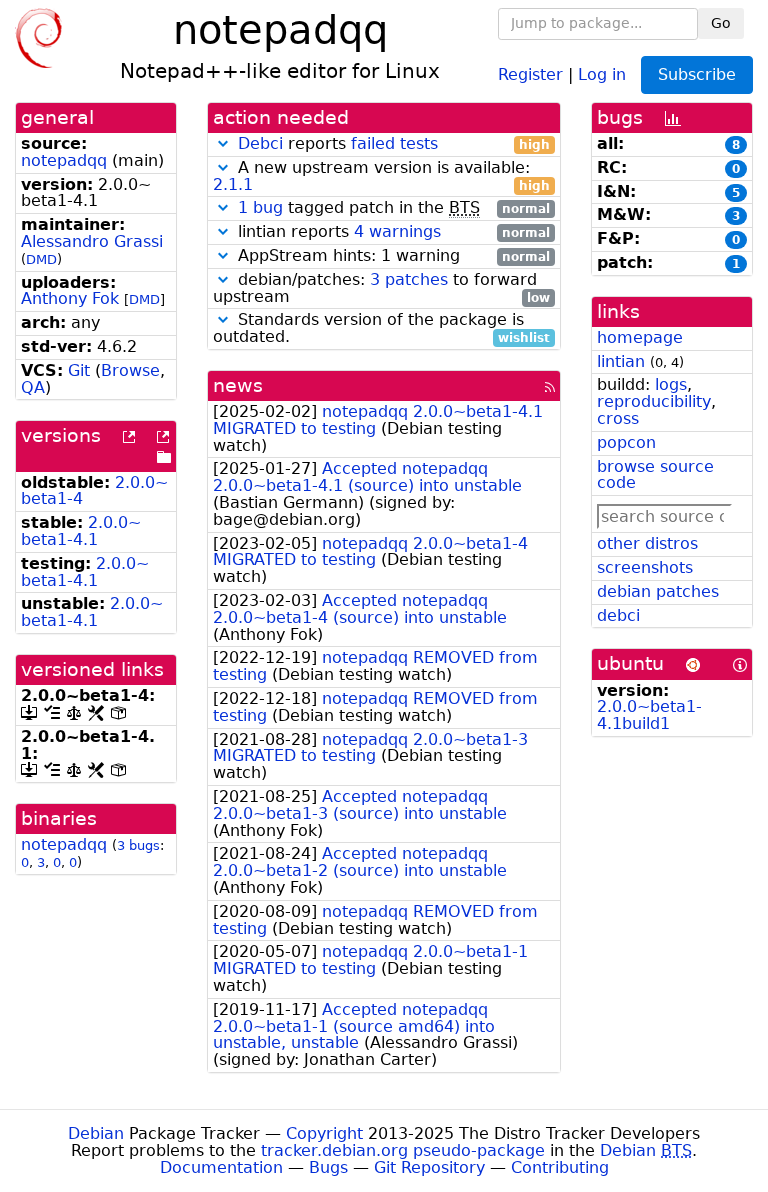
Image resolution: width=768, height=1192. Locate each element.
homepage (640, 337)
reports (394, 144)
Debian (96, 1133)
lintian (621, 361)
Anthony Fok (70, 298)
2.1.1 (233, 184)
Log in (602, 73)
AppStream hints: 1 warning (391, 256)
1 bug (260, 207)
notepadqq (64, 160)
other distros (647, 543)
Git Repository (429, 1167)
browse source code (655, 475)
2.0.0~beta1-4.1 (81, 531)
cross (618, 418)
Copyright (324, 1133)
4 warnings (397, 231)
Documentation (221, 1167)
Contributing (560, 1167)
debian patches (658, 591)
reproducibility (654, 401)
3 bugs (138, 845)
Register (530, 73)
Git (79, 370)
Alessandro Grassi (92, 241)
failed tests (394, 143)
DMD (41, 259)
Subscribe (697, 74)
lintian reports (391, 232)
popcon (626, 442)
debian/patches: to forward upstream (381, 289)
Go (721, 23)
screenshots (645, 567)
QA (33, 387)
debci (618, 615)
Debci (260, 143)
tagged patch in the (394, 208)
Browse (130, 370)
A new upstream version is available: (381, 177)
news (238, 385)
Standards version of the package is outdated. (381, 329)
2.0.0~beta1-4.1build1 (649, 715)
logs (671, 384)
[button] (223, 143)
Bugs (328, 1167)
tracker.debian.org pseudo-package (403, 1150)
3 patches (409, 279)
